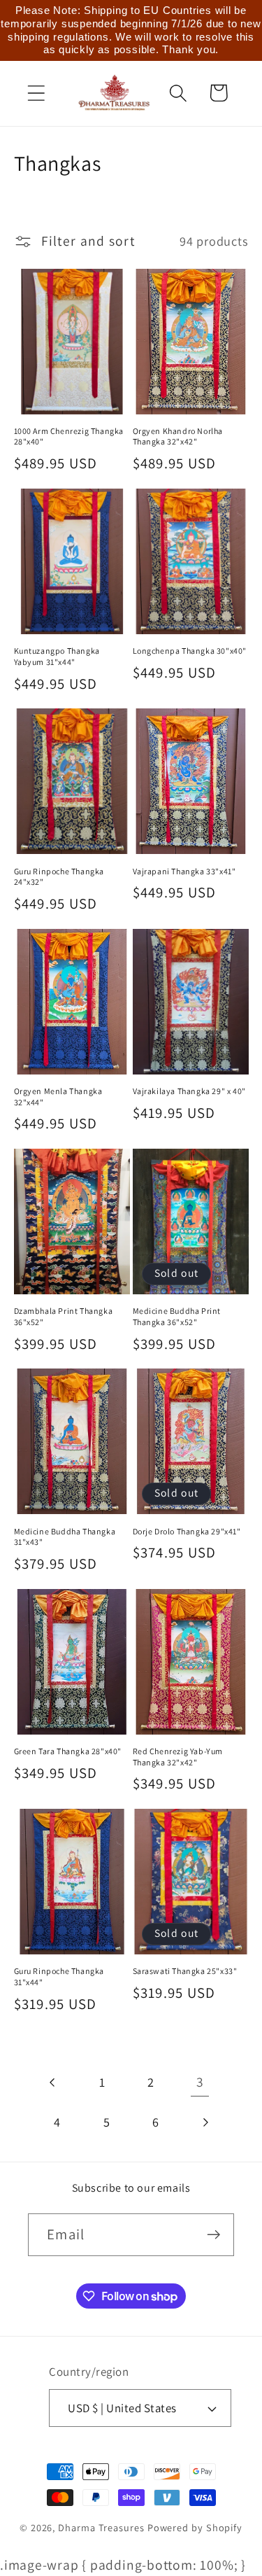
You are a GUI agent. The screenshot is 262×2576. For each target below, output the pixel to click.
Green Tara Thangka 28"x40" (68, 1751)
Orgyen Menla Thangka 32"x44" (58, 1097)
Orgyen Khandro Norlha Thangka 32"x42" (178, 436)
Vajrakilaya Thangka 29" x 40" (189, 1091)
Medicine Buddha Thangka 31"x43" (65, 1537)
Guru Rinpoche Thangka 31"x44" (59, 1976)
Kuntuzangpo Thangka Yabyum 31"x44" (57, 656)
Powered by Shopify (195, 2527)
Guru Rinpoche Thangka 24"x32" (59, 877)
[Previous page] (53, 2082)
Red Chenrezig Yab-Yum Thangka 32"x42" (178, 1757)
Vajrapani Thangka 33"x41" (184, 871)
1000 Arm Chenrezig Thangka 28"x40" (69, 436)
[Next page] (204, 2122)
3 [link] (200, 2082)
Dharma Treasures (101, 2527)
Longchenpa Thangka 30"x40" (190, 651)
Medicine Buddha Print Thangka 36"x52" (177, 1316)
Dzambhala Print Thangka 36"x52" (64, 1316)
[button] (36, 93)
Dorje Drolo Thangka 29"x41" (187, 1531)
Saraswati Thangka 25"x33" (185, 1971)
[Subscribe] (213, 2235)
